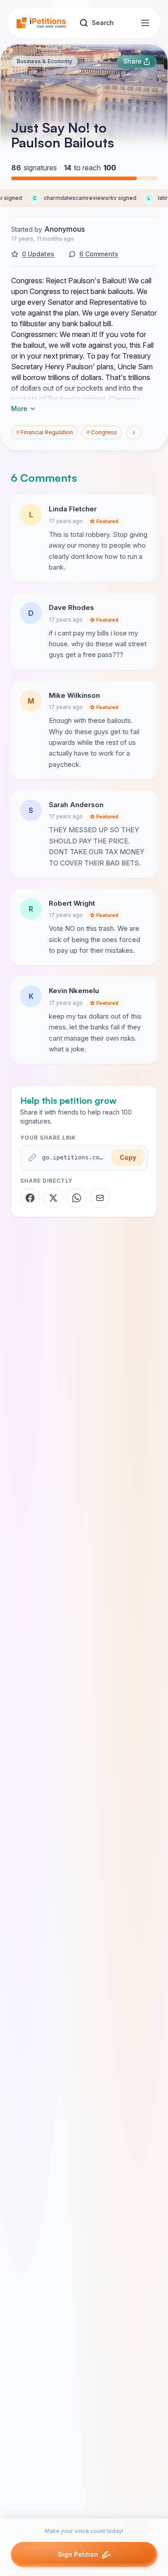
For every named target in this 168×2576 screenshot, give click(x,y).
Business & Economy (44, 61)
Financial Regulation (45, 432)
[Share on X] (53, 1198)
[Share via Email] (100, 1198)
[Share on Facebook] (30, 1198)
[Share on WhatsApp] (77, 1198)
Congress (102, 432)
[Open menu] (145, 23)
